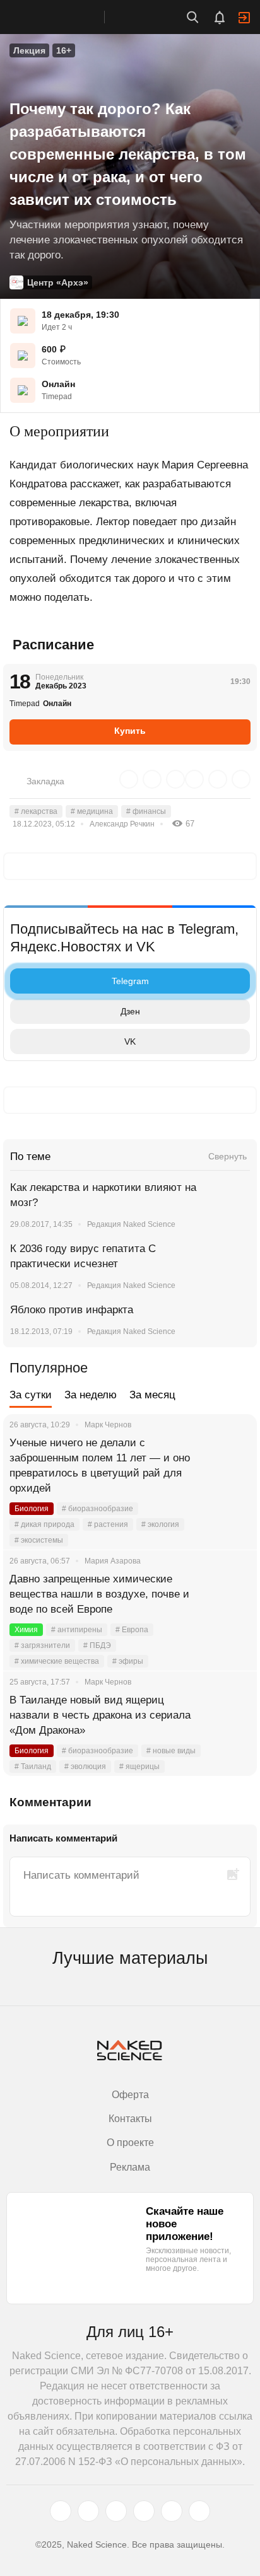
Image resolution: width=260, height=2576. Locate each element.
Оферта (130, 2095)
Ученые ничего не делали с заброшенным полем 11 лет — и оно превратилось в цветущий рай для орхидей (100, 1465)
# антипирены (77, 1630)
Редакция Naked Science (131, 1224)
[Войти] (244, 18)
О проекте (130, 2143)
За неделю (91, 1395)
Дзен (130, 1011)
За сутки (31, 1395)
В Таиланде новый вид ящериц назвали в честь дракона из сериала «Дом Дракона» (100, 1715)
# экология (160, 1524)
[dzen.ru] (144, 2511)
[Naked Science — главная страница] (65, 17)
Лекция (29, 50)
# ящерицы (139, 1767)
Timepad (57, 397)
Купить (130, 731)
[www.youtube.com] (116, 2511)
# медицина (92, 811)
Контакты (130, 2119)
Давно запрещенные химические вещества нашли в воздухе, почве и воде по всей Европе (99, 1594)
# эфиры (128, 1661)
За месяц (152, 1395)
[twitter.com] (61, 2511)
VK (130, 1041)
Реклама (130, 2167)
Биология (32, 1509)
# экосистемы (39, 1540)
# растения (108, 1524)
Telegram (130, 981)
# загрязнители (42, 1645)
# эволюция (85, 1767)
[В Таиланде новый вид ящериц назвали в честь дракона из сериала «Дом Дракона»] (232, 1715)
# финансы (146, 811)
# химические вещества (57, 1661)
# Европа (132, 1630)
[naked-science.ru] (199, 2511)
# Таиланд (33, 1767)
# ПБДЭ (97, 1645)
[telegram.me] (172, 2511)
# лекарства (36, 811)
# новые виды (171, 1751)
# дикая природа (44, 1524)
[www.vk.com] (88, 2511)
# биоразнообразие (98, 1509)
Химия (26, 1630)
